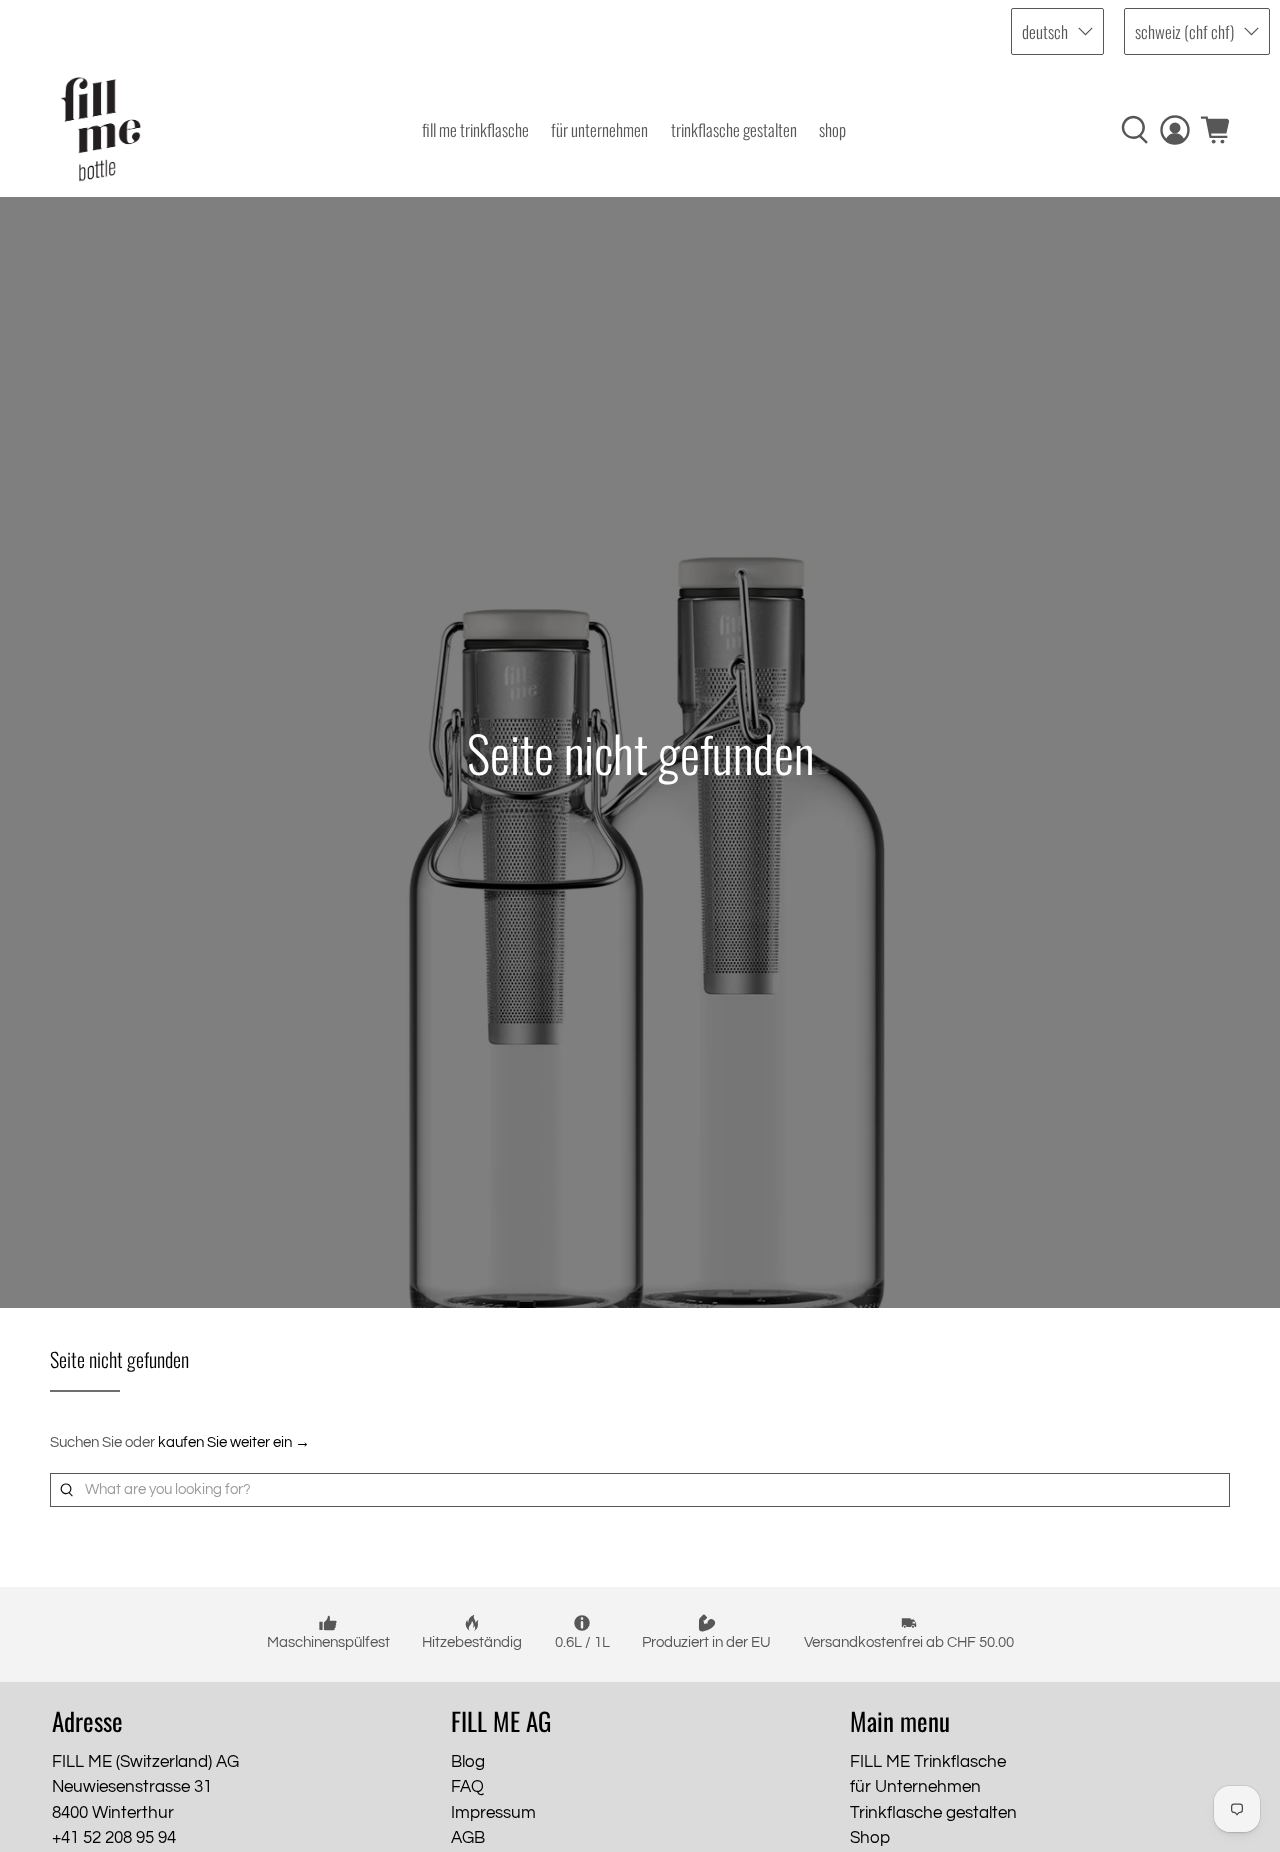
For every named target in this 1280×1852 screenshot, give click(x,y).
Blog (468, 1762)
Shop (832, 129)
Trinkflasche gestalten (734, 129)
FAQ (467, 1787)
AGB (468, 1838)
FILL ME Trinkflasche (475, 129)
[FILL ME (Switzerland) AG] (101, 129)
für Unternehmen (599, 129)
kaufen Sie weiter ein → (234, 1442)
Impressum (493, 1813)
